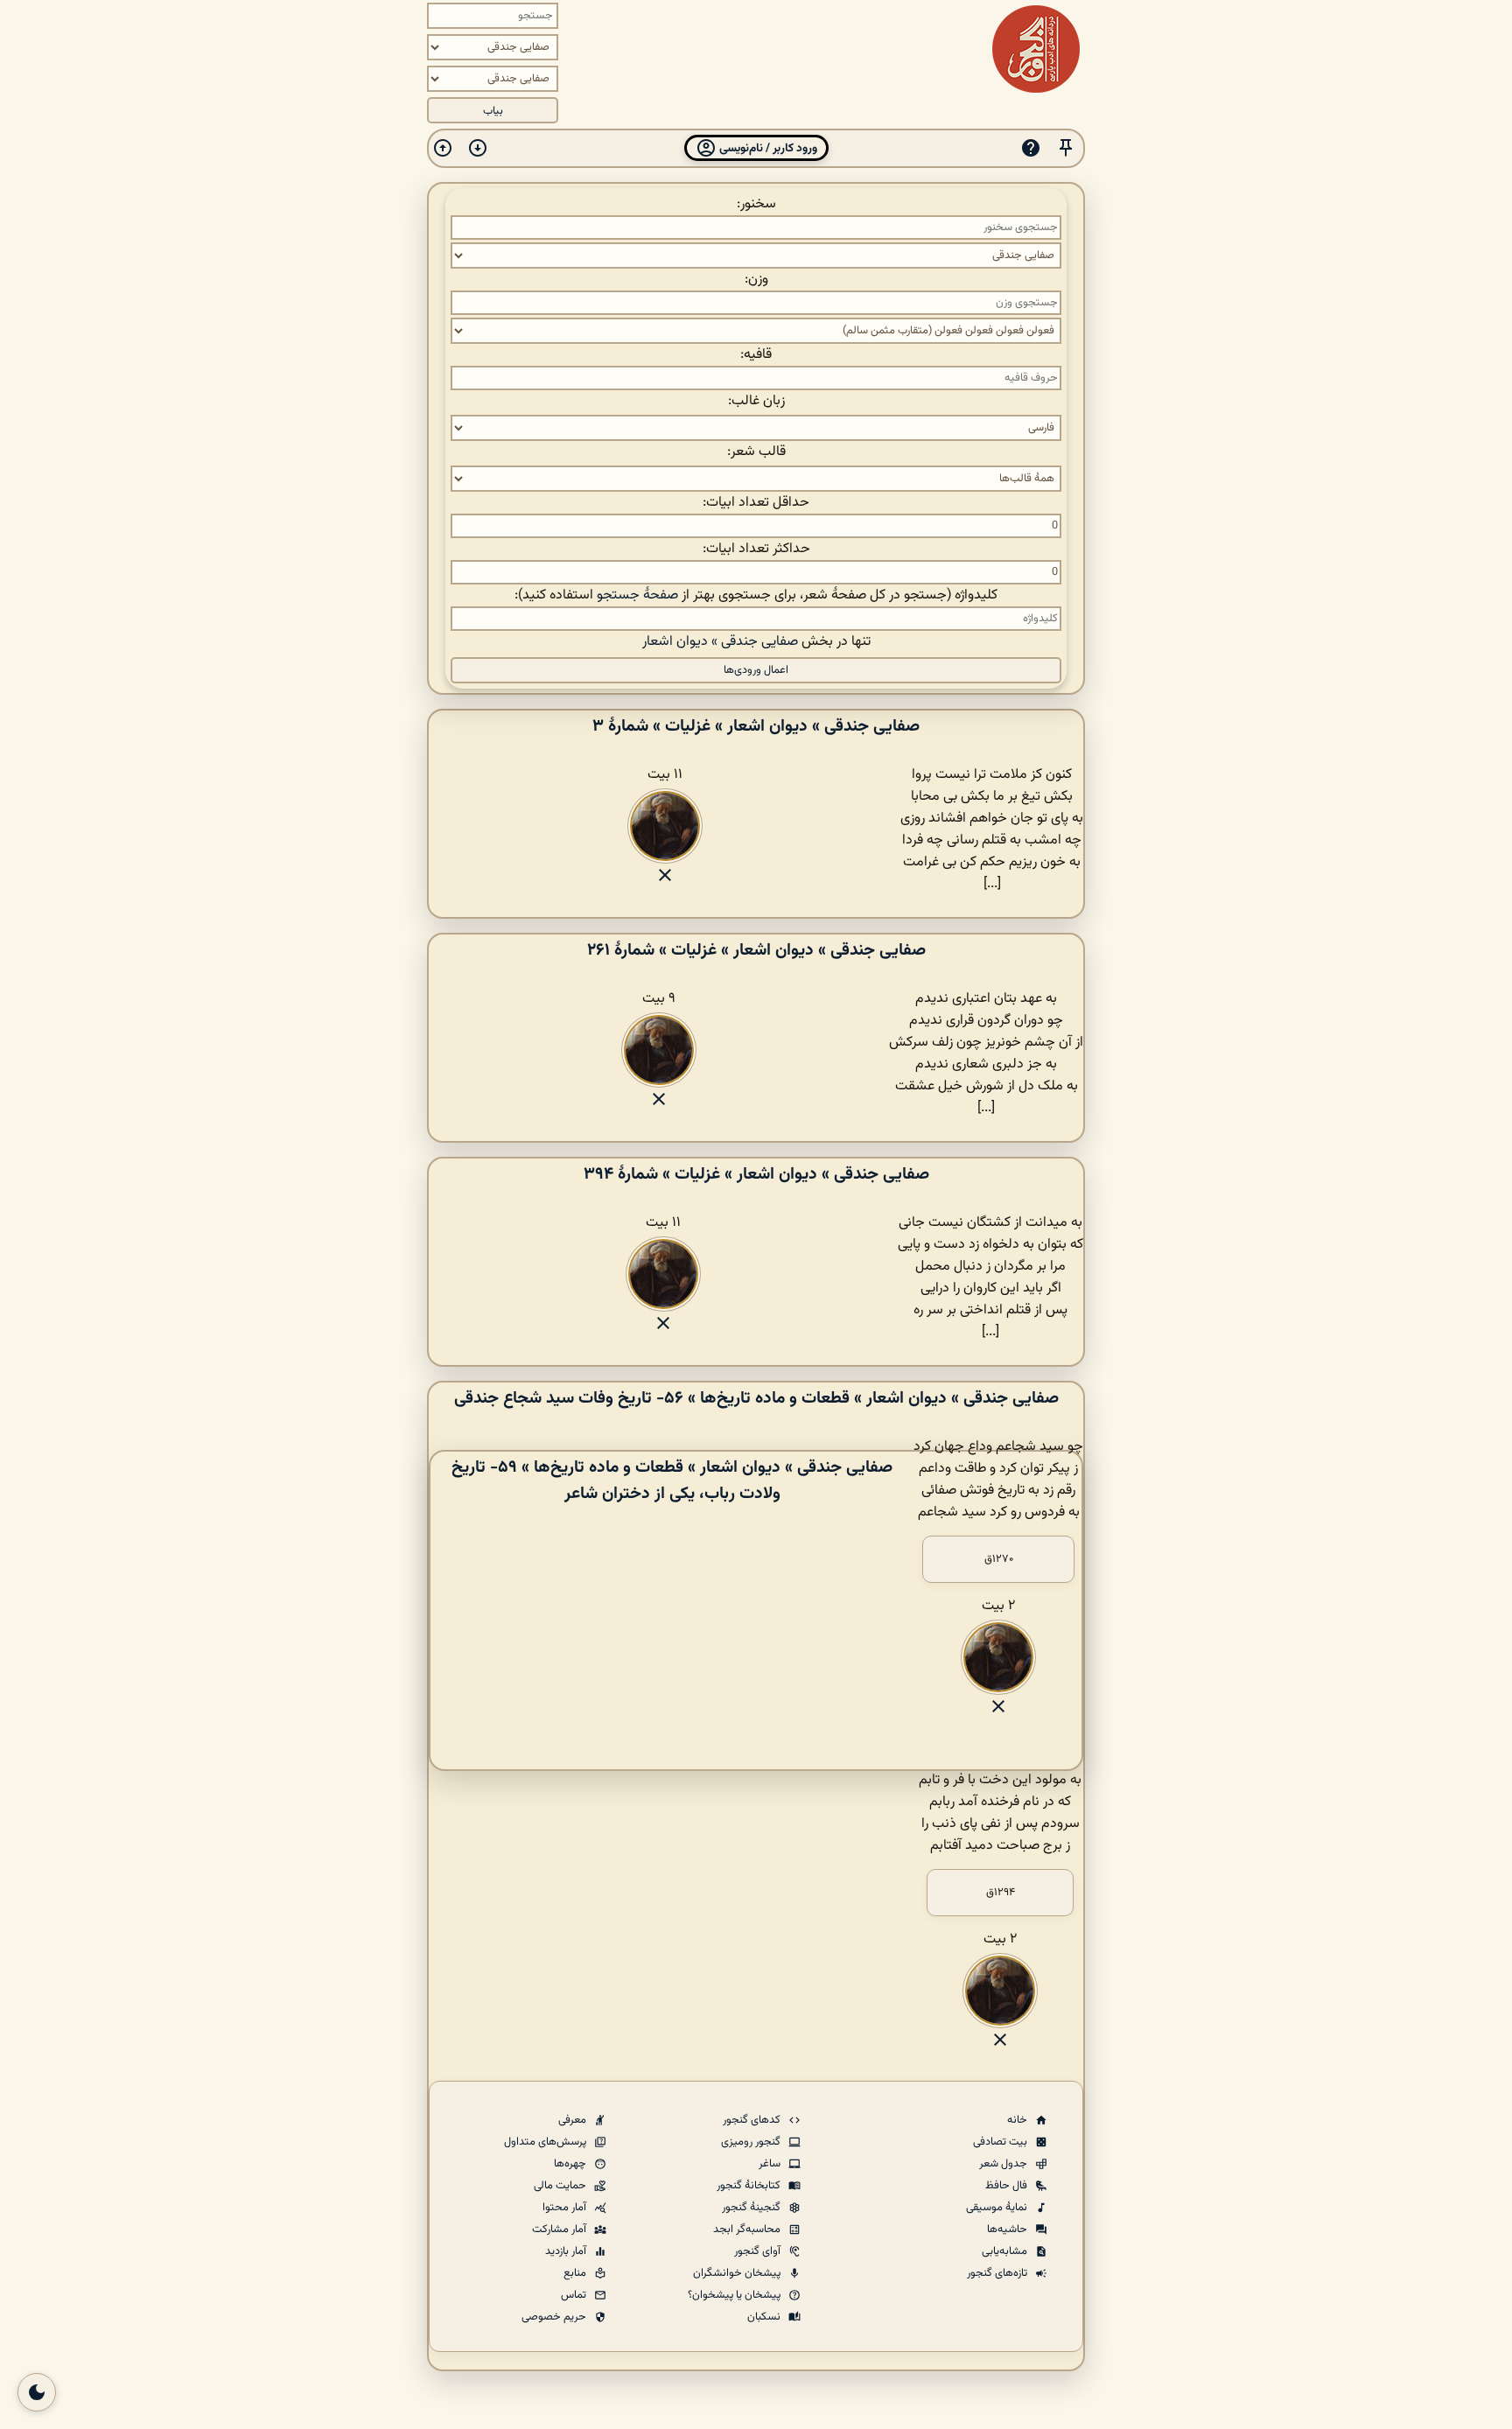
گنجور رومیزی (752, 2142)
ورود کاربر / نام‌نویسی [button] (767, 148)
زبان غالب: (756, 401)
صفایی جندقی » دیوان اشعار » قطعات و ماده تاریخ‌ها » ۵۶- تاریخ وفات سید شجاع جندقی (756, 1398)
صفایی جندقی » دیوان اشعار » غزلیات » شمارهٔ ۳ (756, 726)
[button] (1066, 148)
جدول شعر (1004, 2164)
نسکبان (765, 2317)
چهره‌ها (571, 2164)
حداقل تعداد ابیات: (756, 503)
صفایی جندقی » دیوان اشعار (720, 642)
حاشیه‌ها (1008, 2229)
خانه (1018, 2120)
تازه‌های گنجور (998, 2273)
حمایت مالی (561, 2186)
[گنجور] (1036, 49)
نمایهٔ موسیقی (998, 2208)
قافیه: (756, 355)
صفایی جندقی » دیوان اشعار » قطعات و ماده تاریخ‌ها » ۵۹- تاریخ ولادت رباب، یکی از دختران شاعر (672, 1480)
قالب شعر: (756, 452)
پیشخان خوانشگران (738, 2273)
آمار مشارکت (560, 2229)
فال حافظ (1008, 2186)
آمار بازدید (567, 2251)
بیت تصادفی (1001, 2142)
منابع (576, 2273)
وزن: (756, 280)
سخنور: (756, 204)
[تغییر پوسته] (37, 2392)
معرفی (574, 2120)
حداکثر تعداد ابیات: (756, 549)
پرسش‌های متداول (546, 2142)
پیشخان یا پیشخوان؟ (735, 2295)
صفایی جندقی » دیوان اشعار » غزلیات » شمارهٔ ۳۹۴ (756, 1174)
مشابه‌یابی (1006, 2251)
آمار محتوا (566, 2208)
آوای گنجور (759, 2251)
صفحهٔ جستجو (637, 595)
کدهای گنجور (753, 2120)
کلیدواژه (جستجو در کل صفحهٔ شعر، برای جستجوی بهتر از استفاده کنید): (756, 595)
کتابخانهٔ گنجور (750, 2186)
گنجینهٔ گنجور (752, 2208)
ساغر (771, 2164)
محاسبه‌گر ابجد (748, 2229)
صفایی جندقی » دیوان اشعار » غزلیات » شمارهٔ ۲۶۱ (756, 950)
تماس (575, 2295)
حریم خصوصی (555, 2317)
